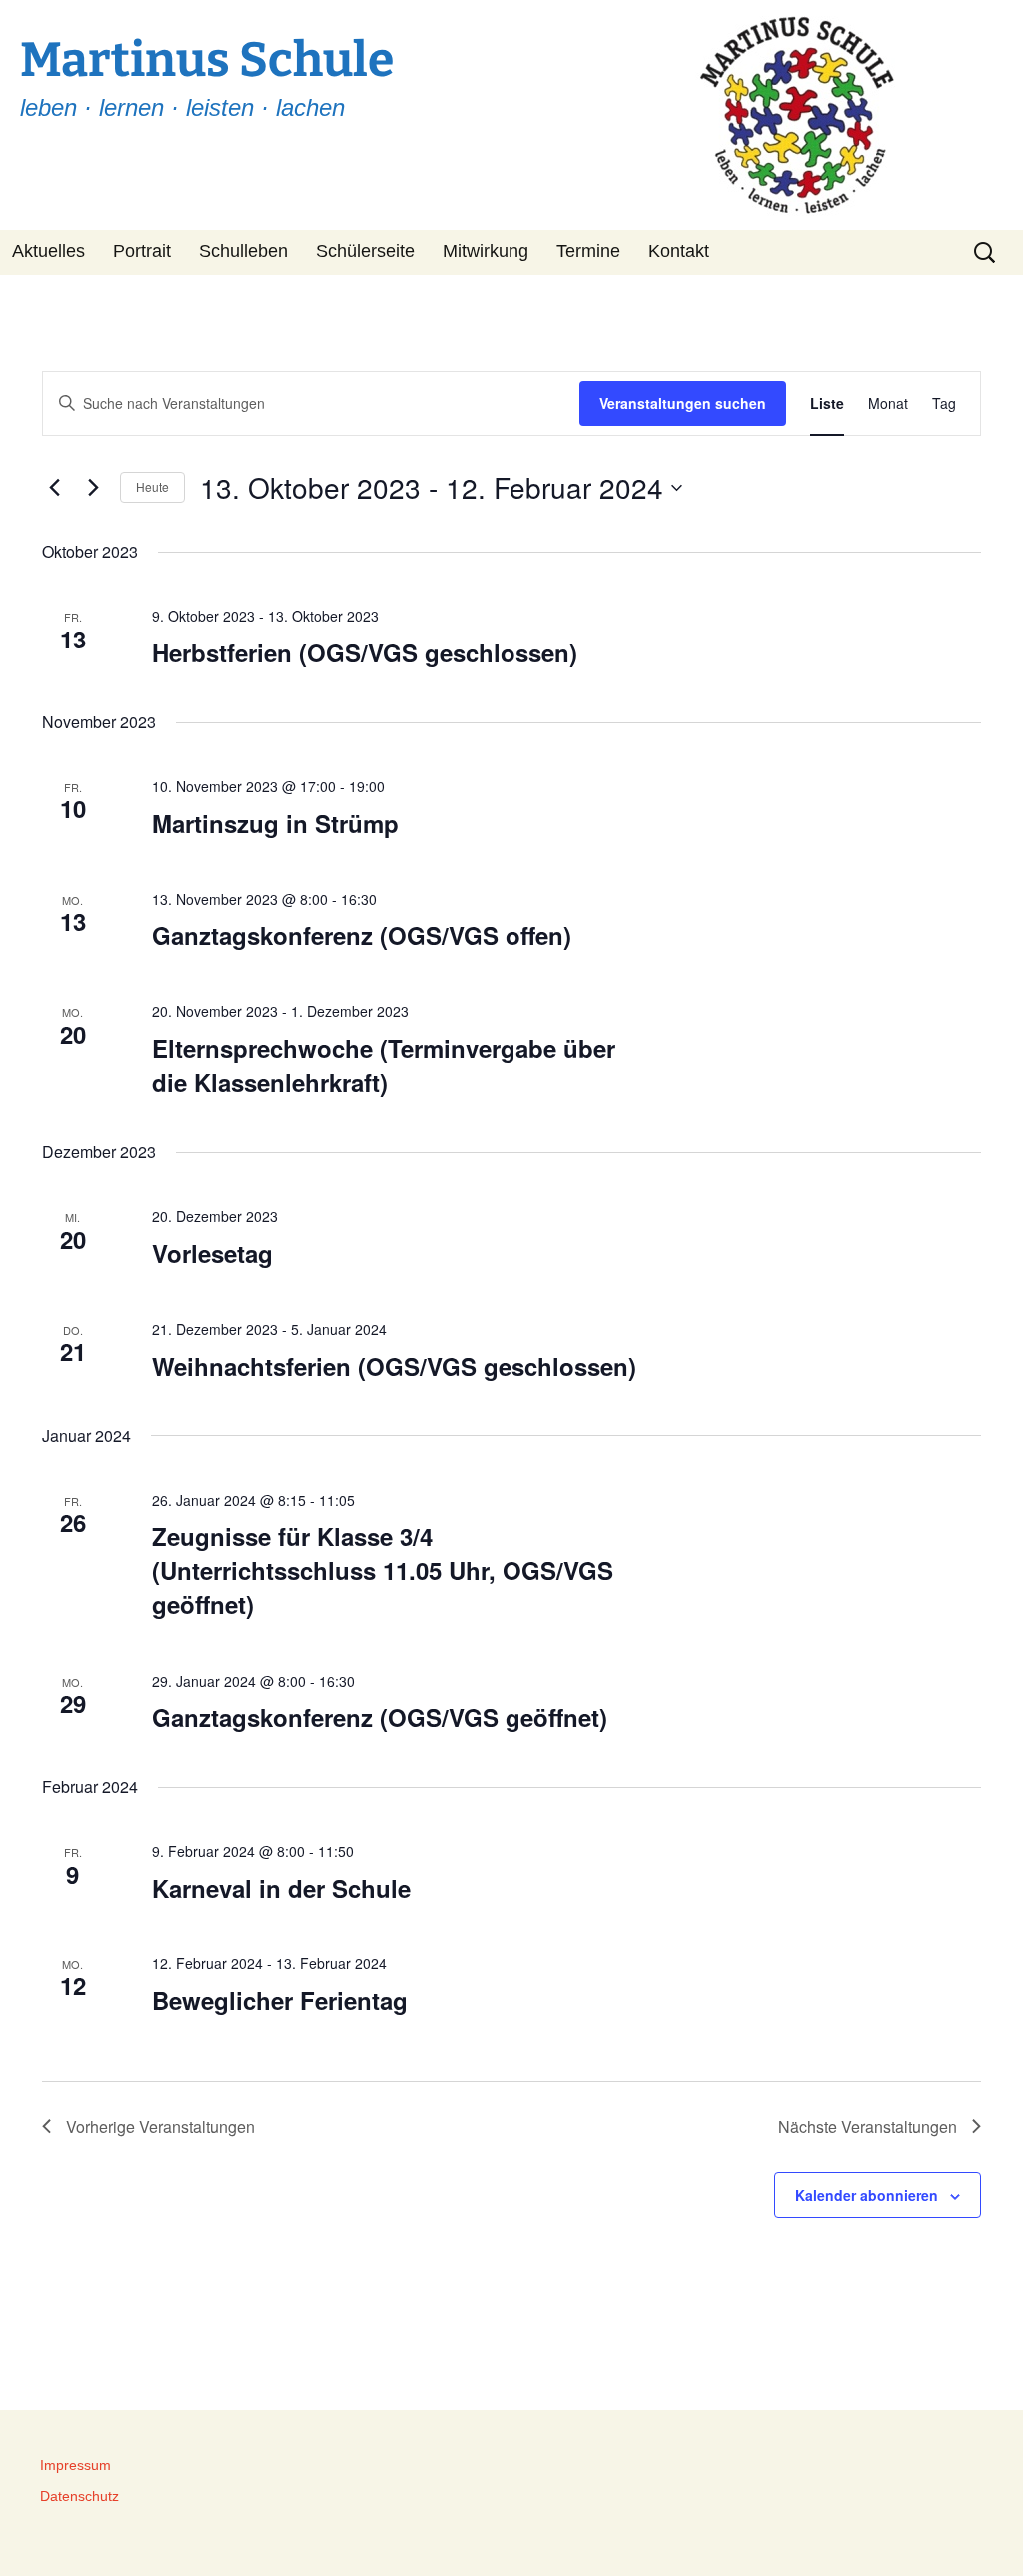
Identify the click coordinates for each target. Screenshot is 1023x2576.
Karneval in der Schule (281, 1888)
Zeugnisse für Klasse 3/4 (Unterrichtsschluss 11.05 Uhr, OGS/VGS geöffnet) (383, 1570)
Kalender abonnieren (867, 2195)
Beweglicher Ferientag (280, 2000)
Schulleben (243, 251)
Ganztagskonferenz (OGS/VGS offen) (362, 935)
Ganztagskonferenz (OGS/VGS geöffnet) (380, 1717)
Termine (588, 251)
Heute (152, 486)
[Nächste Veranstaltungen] (93, 488)
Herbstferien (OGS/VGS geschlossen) (365, 652)
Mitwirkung (486, 251)
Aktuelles (48, 251)
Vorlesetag (212, 1253)
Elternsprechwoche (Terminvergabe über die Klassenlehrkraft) (384, 1065)
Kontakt (679, 251)
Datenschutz (79, 2496)
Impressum (75, 2465)
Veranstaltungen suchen (683, 403)
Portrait (142, 251)
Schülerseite (365, 251)
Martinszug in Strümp (275, 823)
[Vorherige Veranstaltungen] (54, 488)
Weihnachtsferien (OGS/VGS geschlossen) (394, 1366)
